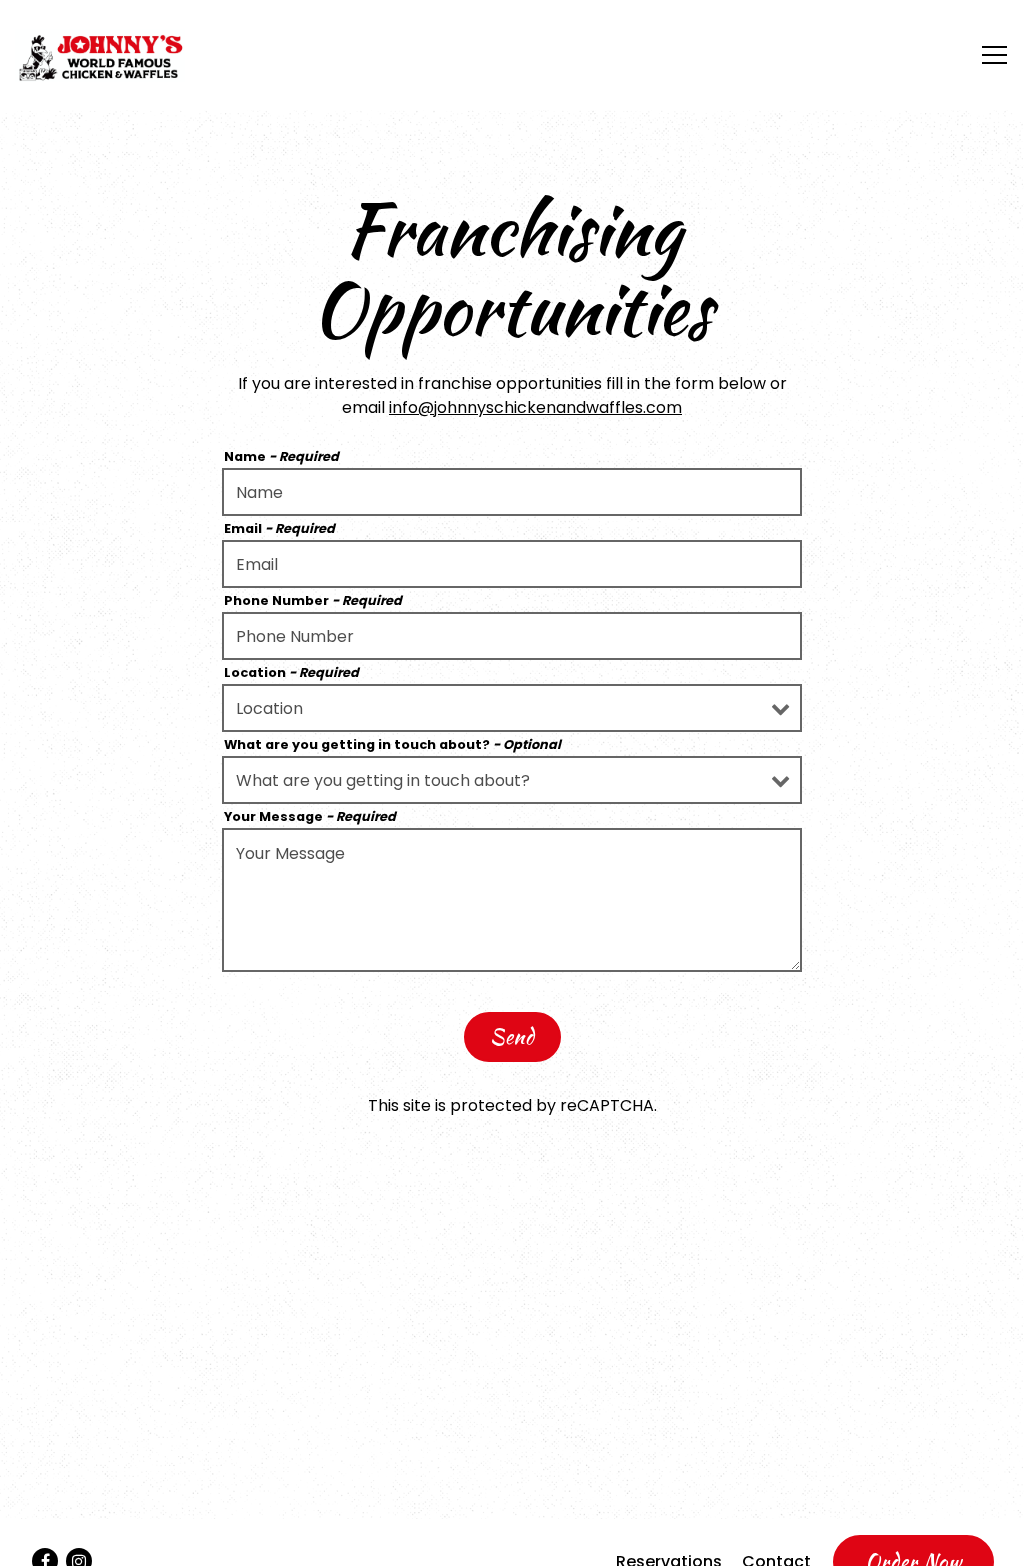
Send (512, 1036)
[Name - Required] (512, 492)
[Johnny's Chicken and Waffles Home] (100, 55)
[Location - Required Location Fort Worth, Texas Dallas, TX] (512, 708)
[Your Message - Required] (512, 900)
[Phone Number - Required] (512, 636)
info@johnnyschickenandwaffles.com (535, 407)
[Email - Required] (512, 564)
